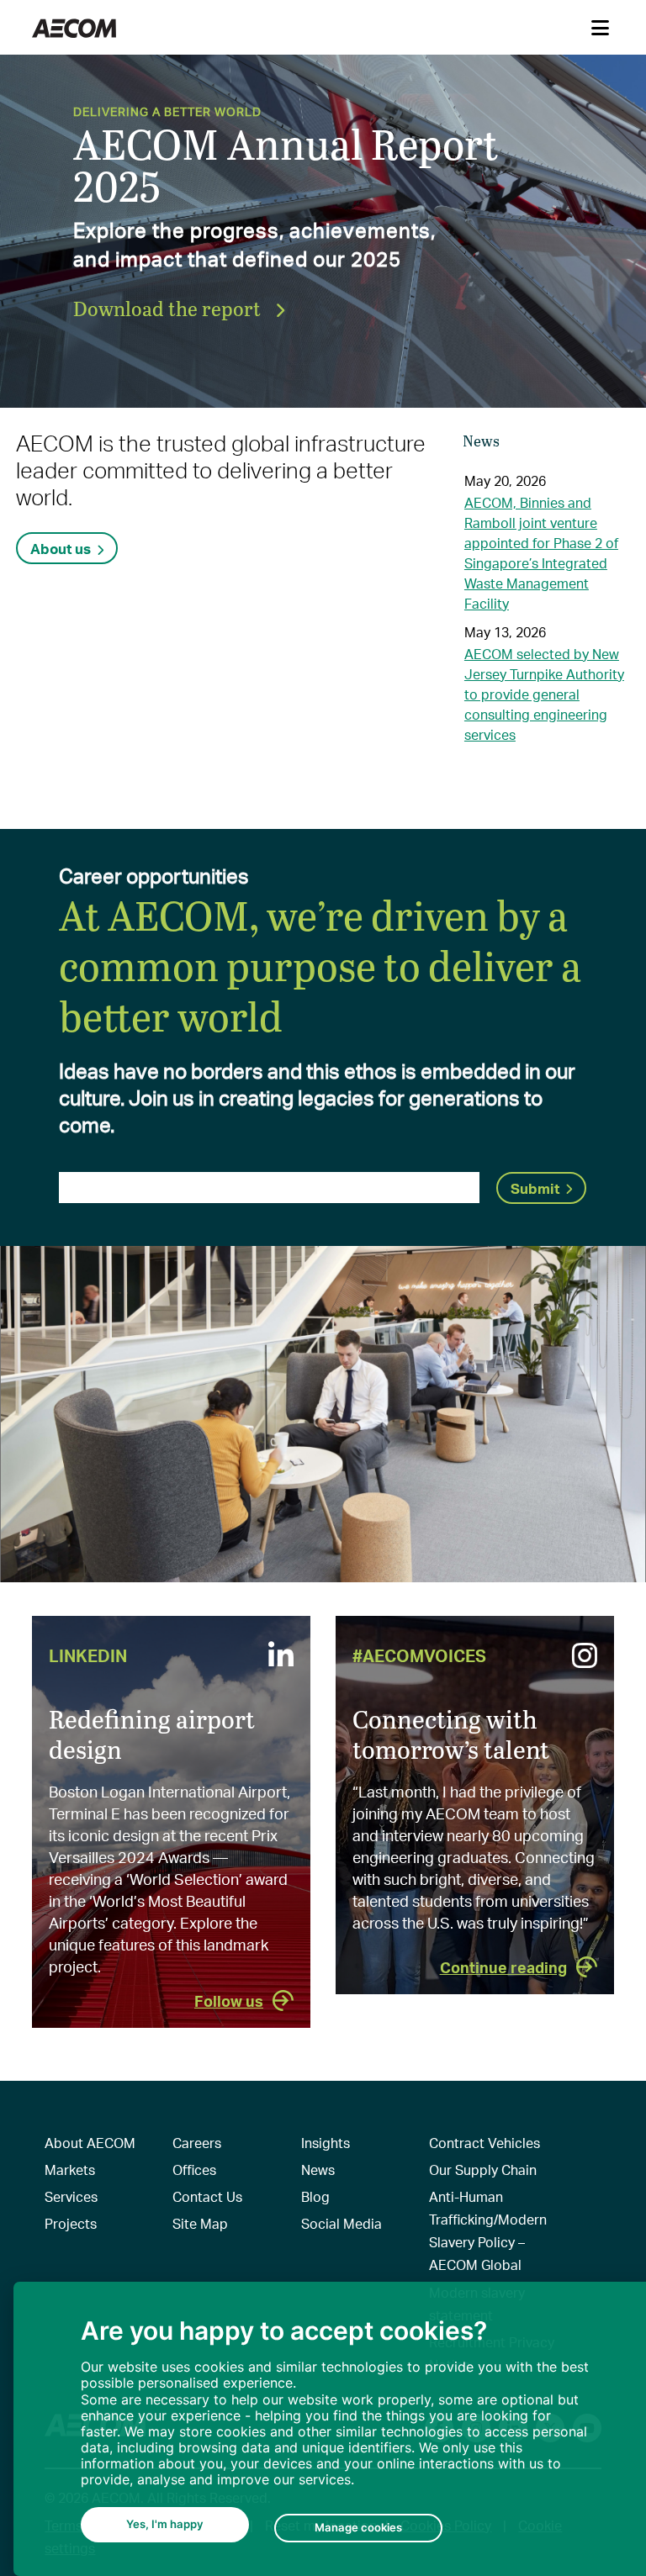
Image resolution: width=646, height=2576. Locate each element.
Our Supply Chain (483, 2170)
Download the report (169, 308)
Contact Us (207, 2196)
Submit (535, 1188)
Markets (70, 2170)
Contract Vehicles (484, 2143)
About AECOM (90, 2143)
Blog (315, 2196)
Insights (326, 2143)
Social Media (342, 2223)
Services (71, 2196)
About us (61, 548)
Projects (71, 2223)
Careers (197, 2143)
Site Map (200, 2223)
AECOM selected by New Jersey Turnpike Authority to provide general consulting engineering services (544, 694)
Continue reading (503, 1967)
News (318, 2170)
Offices (194, 2170)
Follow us (229, 2001)
